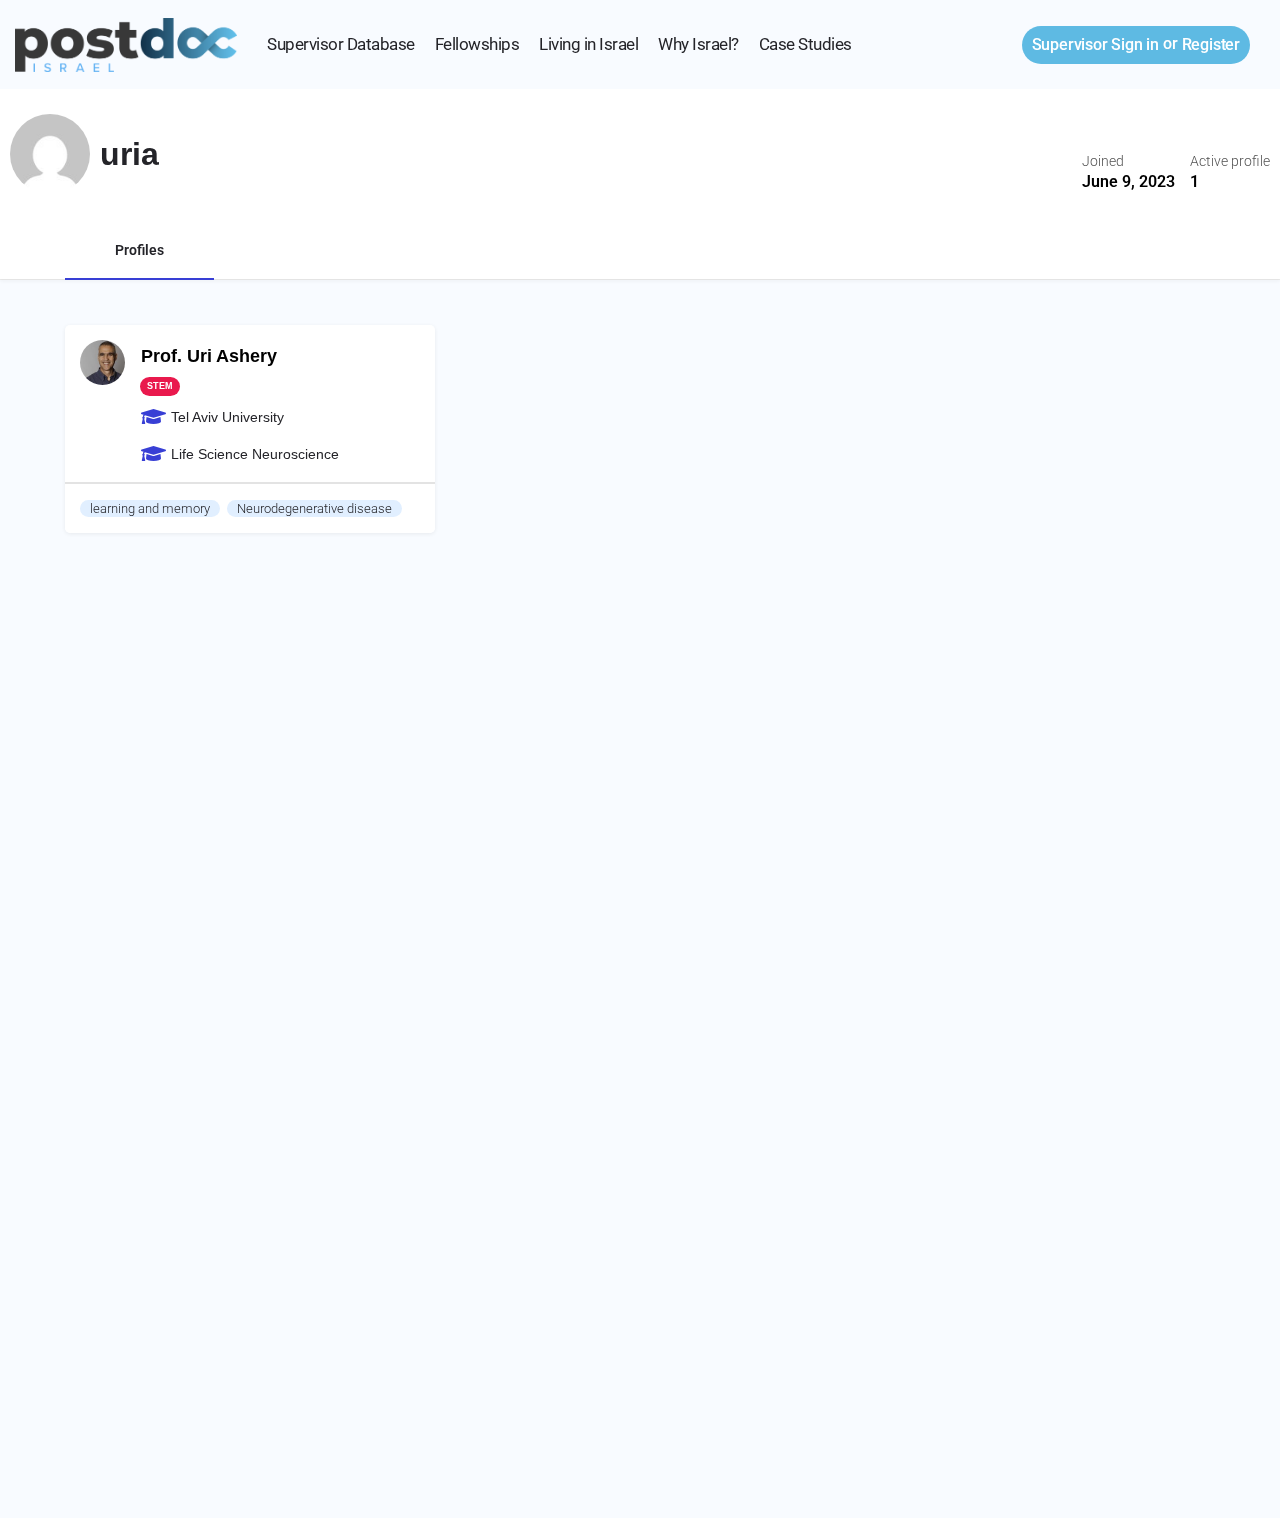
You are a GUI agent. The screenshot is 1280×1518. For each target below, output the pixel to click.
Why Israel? (698, 44)
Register (1211, 44)
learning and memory (150, 508)
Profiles (139, 250)
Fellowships (477, 44)
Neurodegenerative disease (314, 508)
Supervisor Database (341, 44)
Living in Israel (588, 44)
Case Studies (805, 44)
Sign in (1095, 44)
